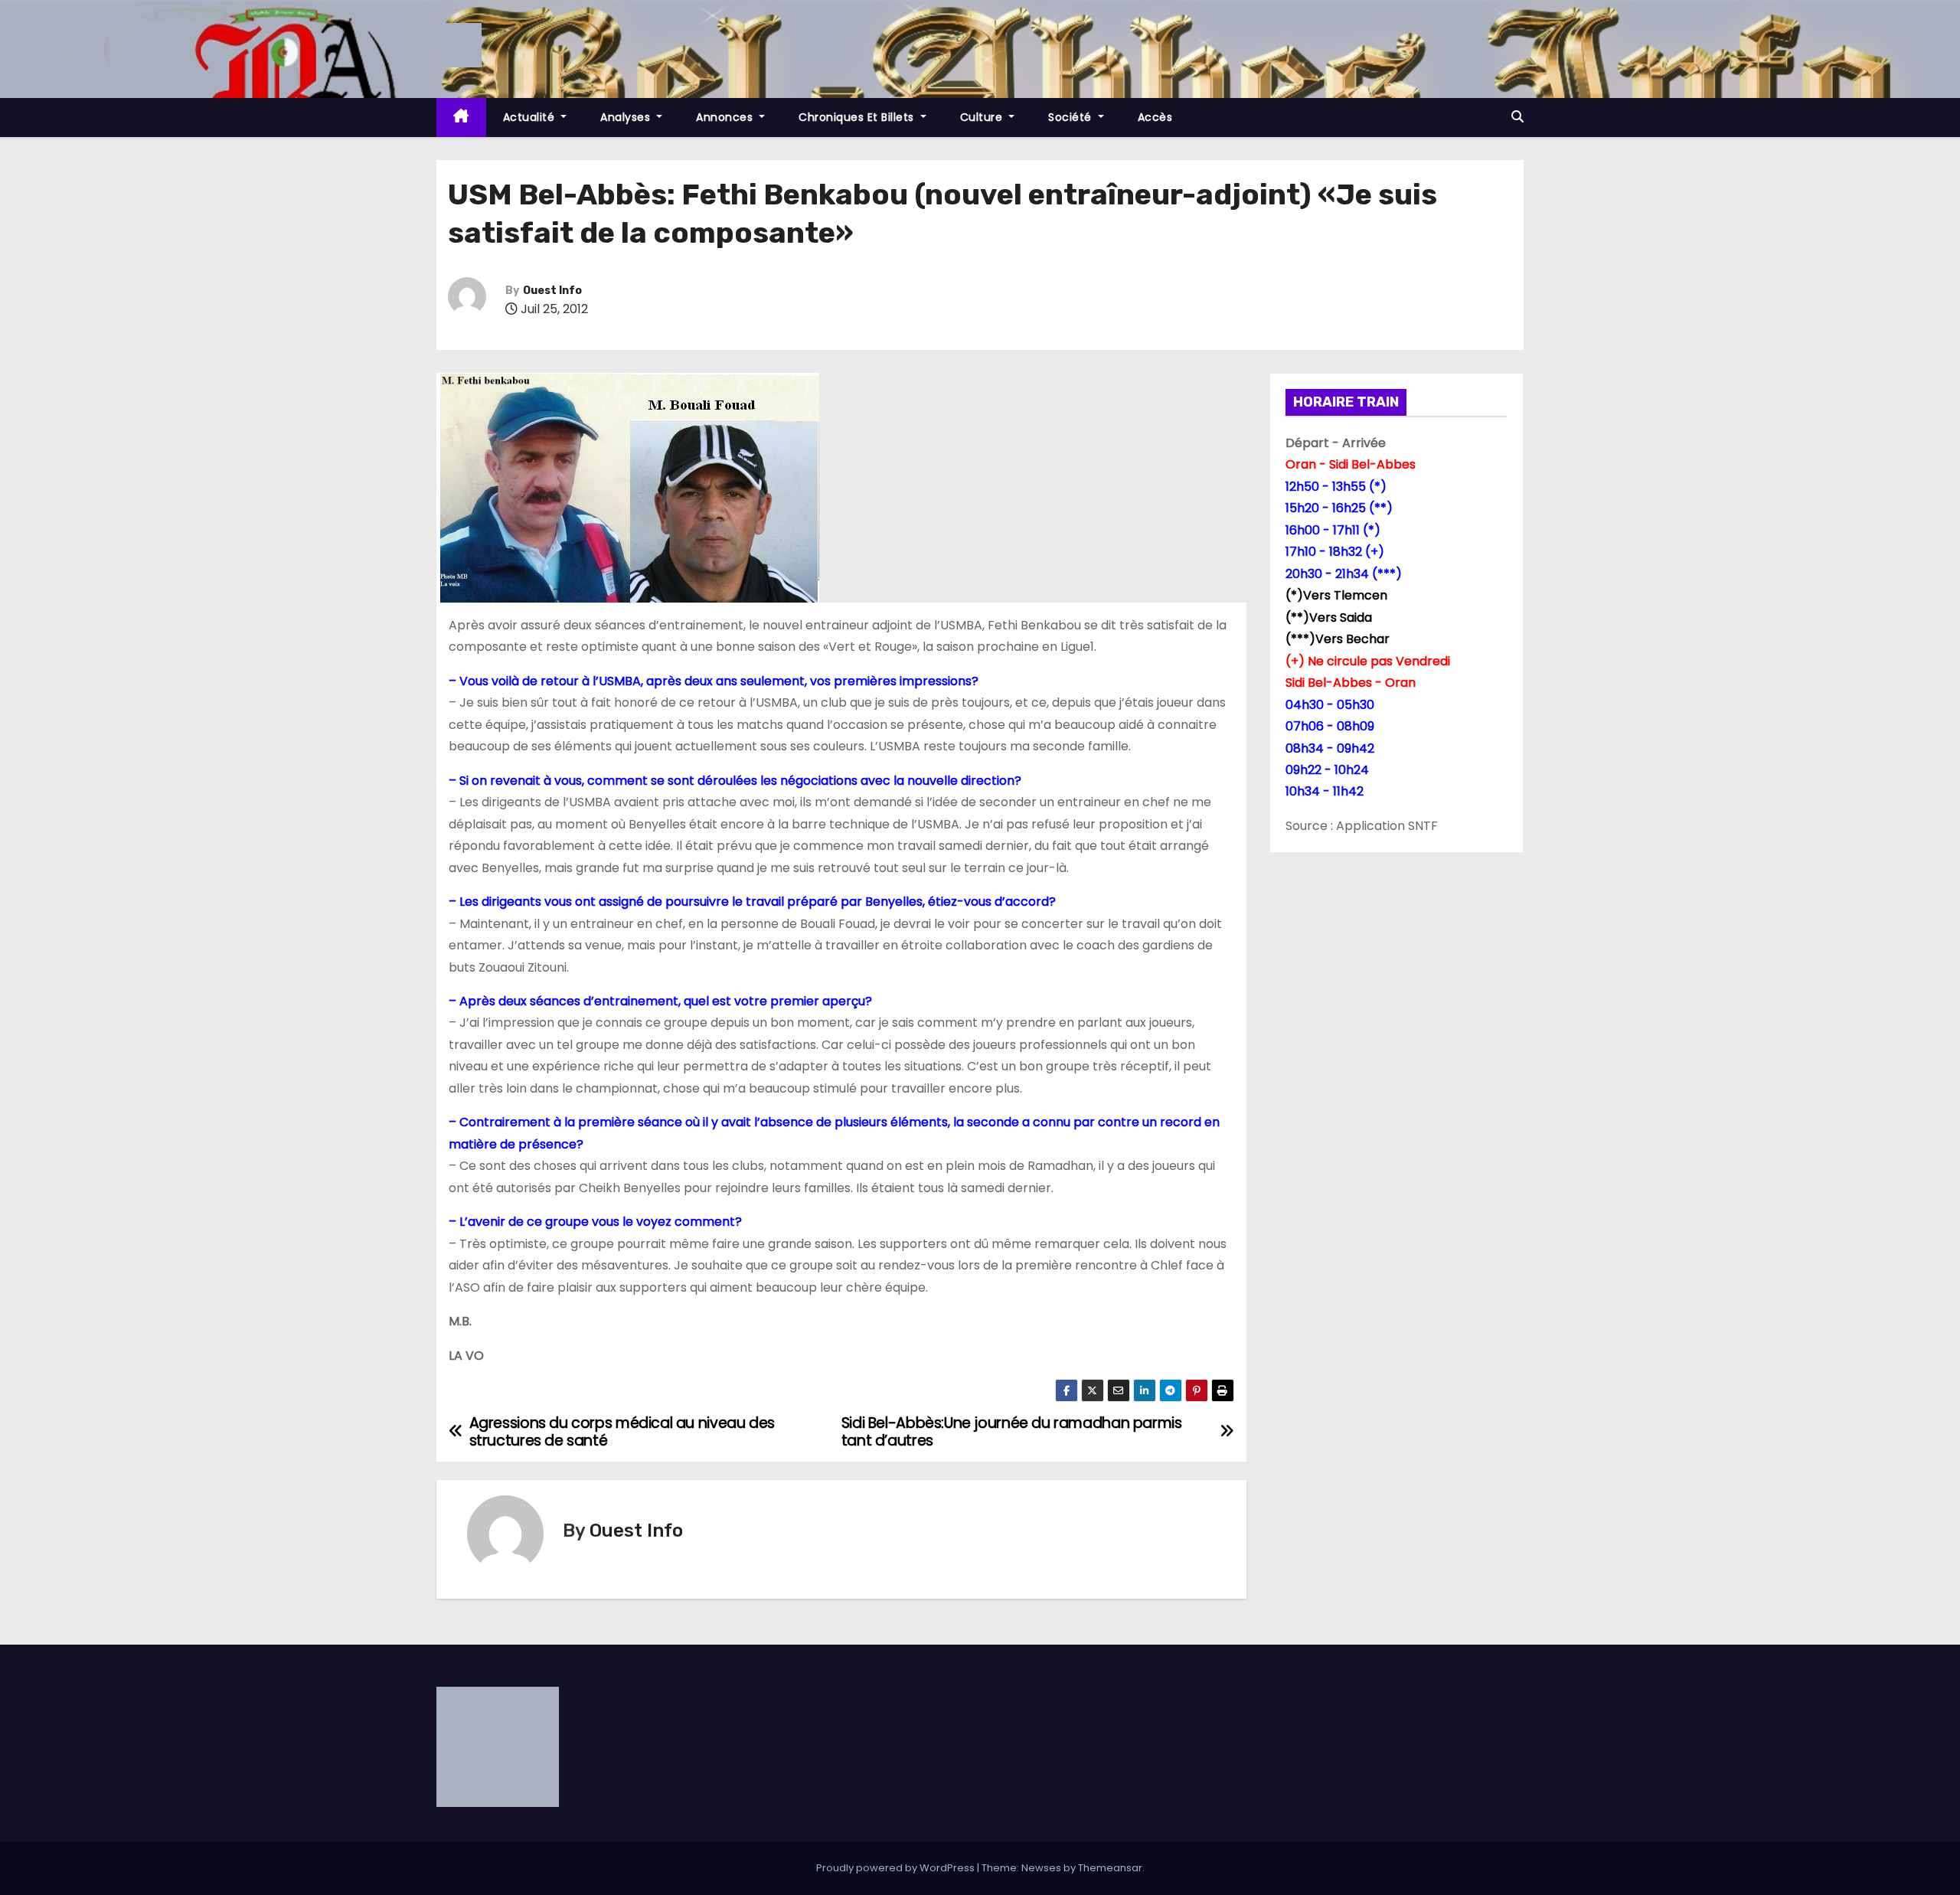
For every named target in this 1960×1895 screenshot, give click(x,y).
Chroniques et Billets (858, 117)
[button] (1517, 117)
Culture (983, 117)
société (1071, 117)
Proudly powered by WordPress (897, 1868)
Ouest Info (552, 291)
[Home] (461, 118)
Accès (1155, 117)
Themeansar (1110, 1868)
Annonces (726, 117)
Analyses (627, 117)
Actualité (531, 117)
